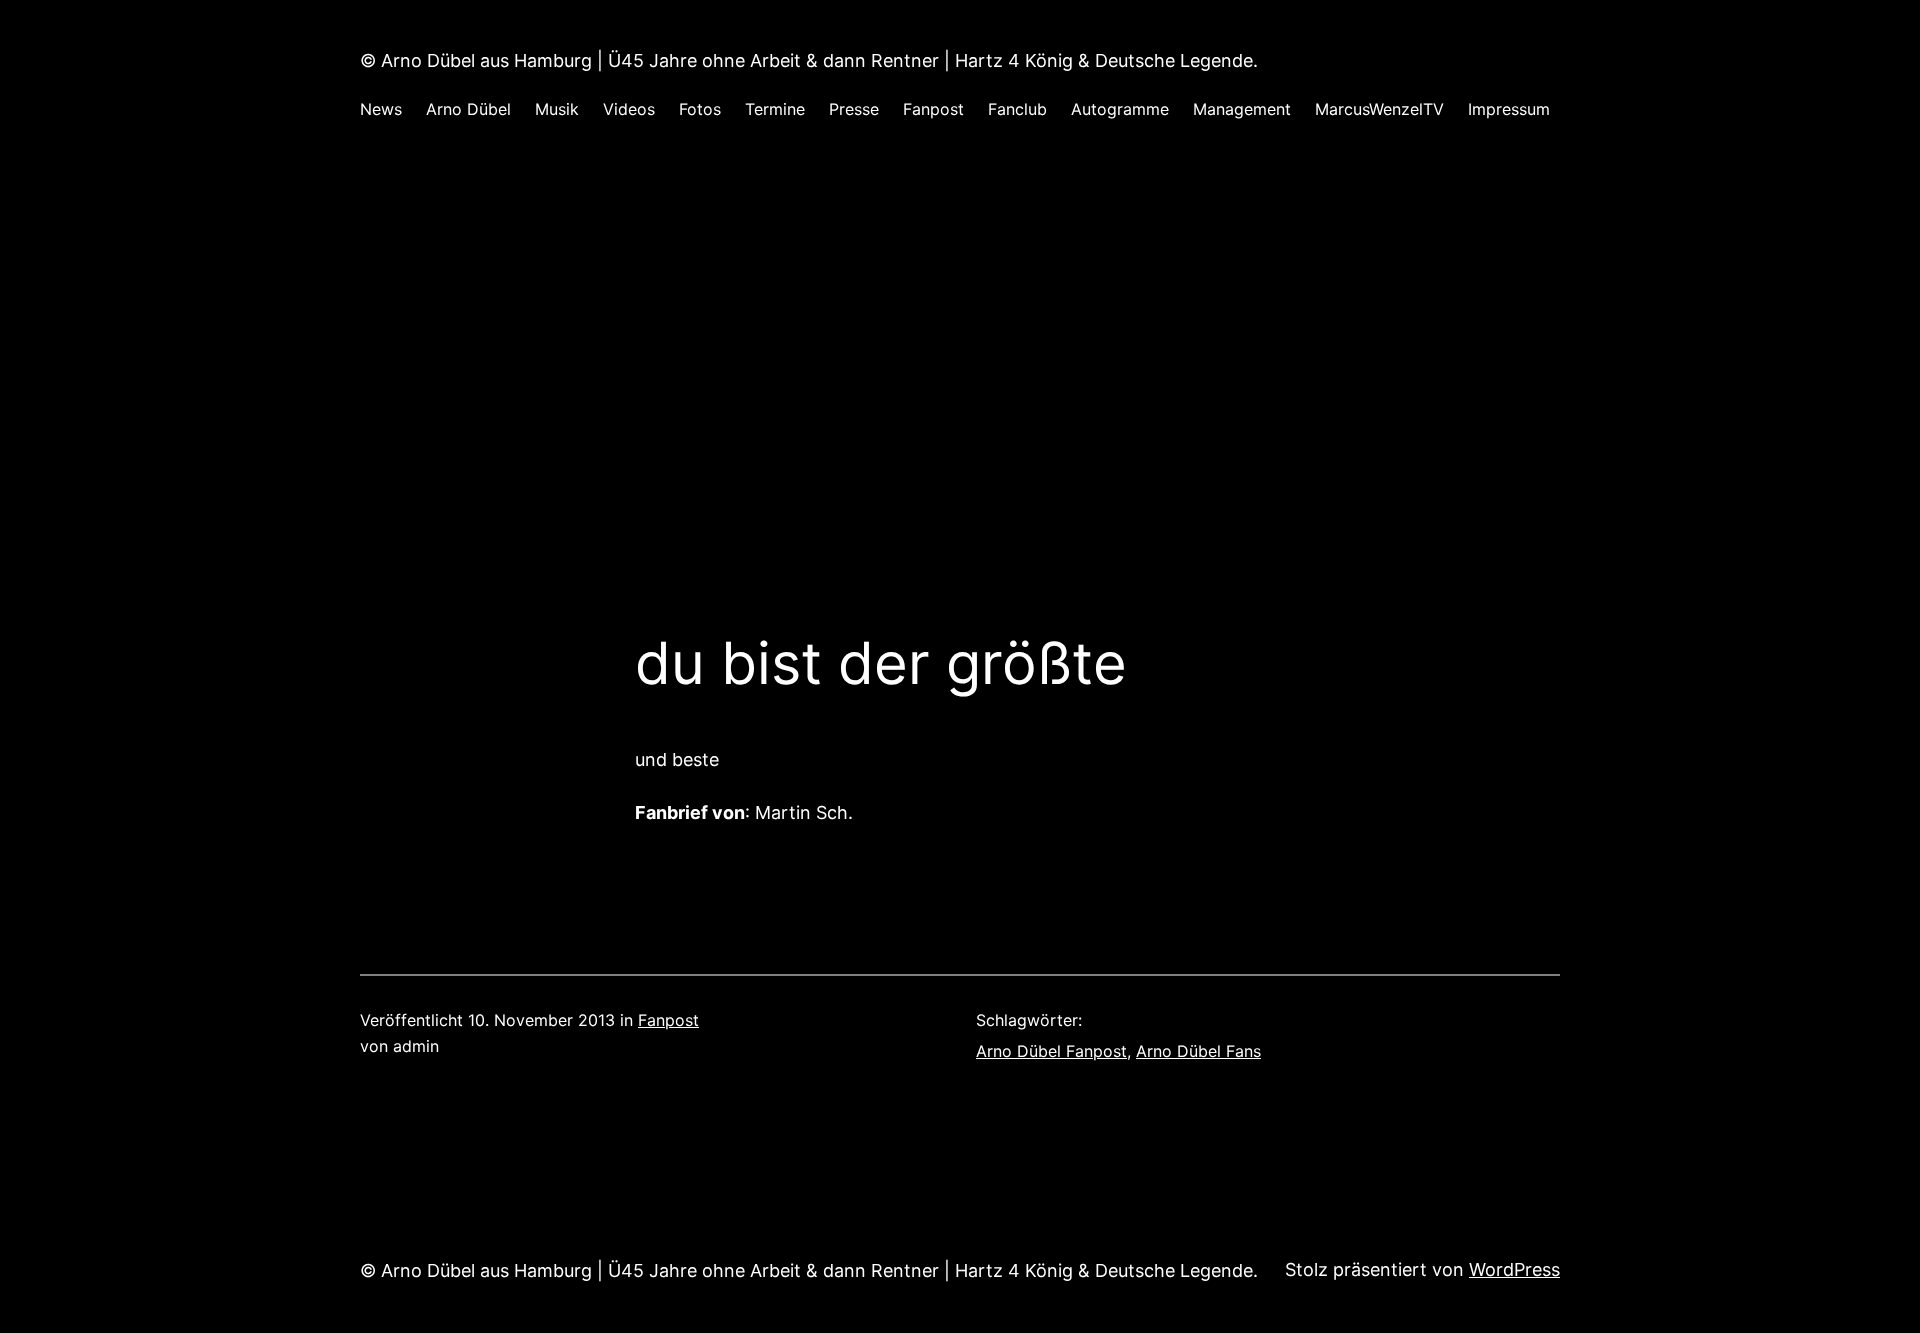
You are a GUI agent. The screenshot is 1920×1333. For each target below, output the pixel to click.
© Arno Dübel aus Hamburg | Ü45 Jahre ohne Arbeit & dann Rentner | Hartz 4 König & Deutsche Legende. (809, 60)
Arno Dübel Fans (1198, 1051)
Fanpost (668, 1020)
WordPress (1514, 1269)
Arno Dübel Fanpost (1051, 1051)
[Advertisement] (960, 359)
